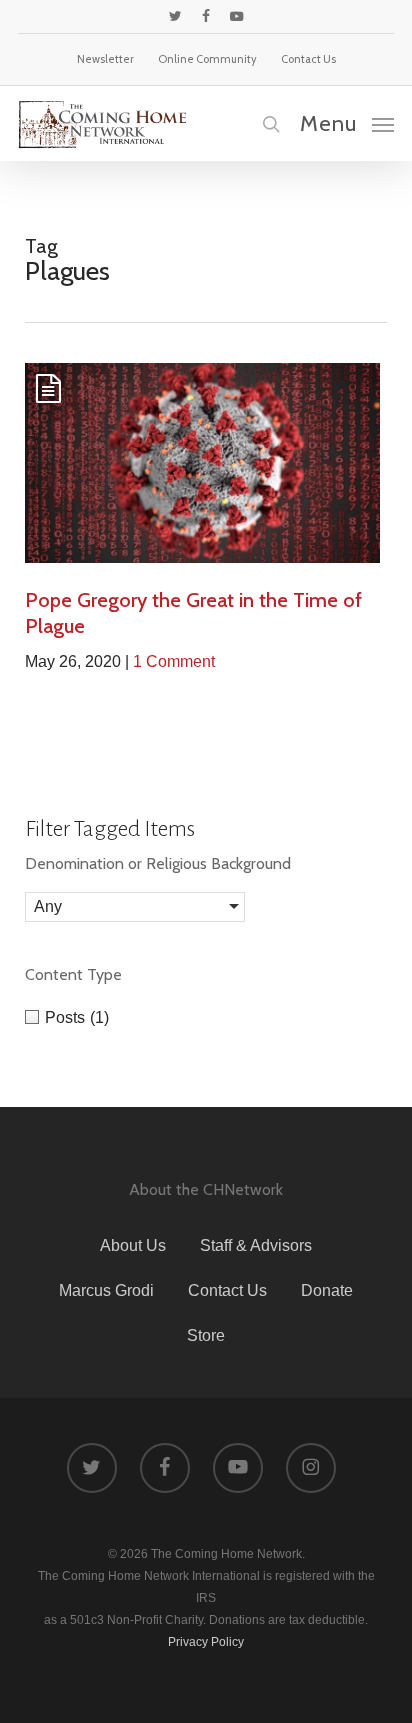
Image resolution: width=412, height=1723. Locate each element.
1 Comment (174, 661)
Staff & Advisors (256, 1245)
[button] (347, 123)
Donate (327, 1290)
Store (206, 1335)
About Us (133, 1245)
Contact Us (227, 1290)
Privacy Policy (206, 1642)
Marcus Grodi (106, 1290)
